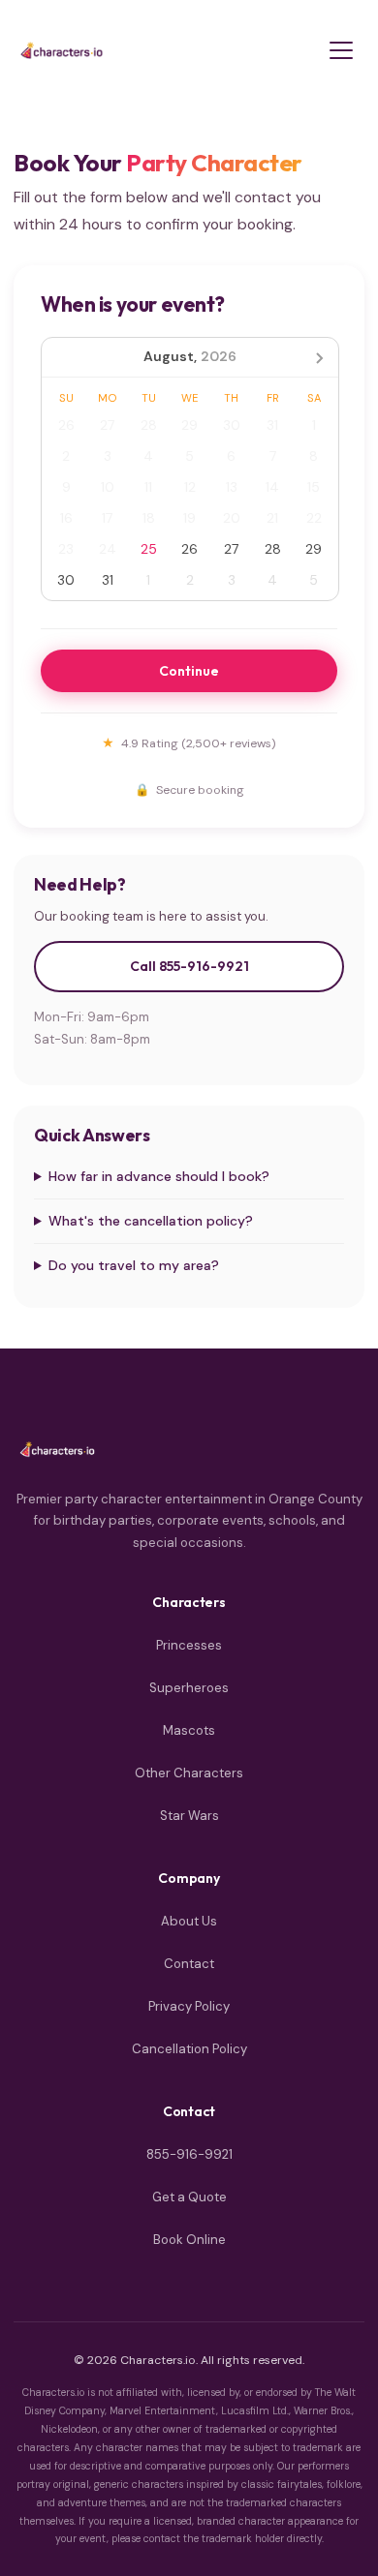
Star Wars (189, 1816)
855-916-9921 (189, 2154)
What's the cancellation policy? (151, 1221)
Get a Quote (189, 2197)
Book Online (189, 2240)
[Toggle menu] (341, 50)
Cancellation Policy (189, 2049)
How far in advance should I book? (159, 1176)
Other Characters (189, 1773)
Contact (189, 1964)
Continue (189, 671)
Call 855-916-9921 (189, 966)
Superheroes (189, 1688)
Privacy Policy (189, 2006)
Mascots (189, 1730)
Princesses (189, 1645)
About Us (189, 1921)
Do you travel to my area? (134, 1265)
